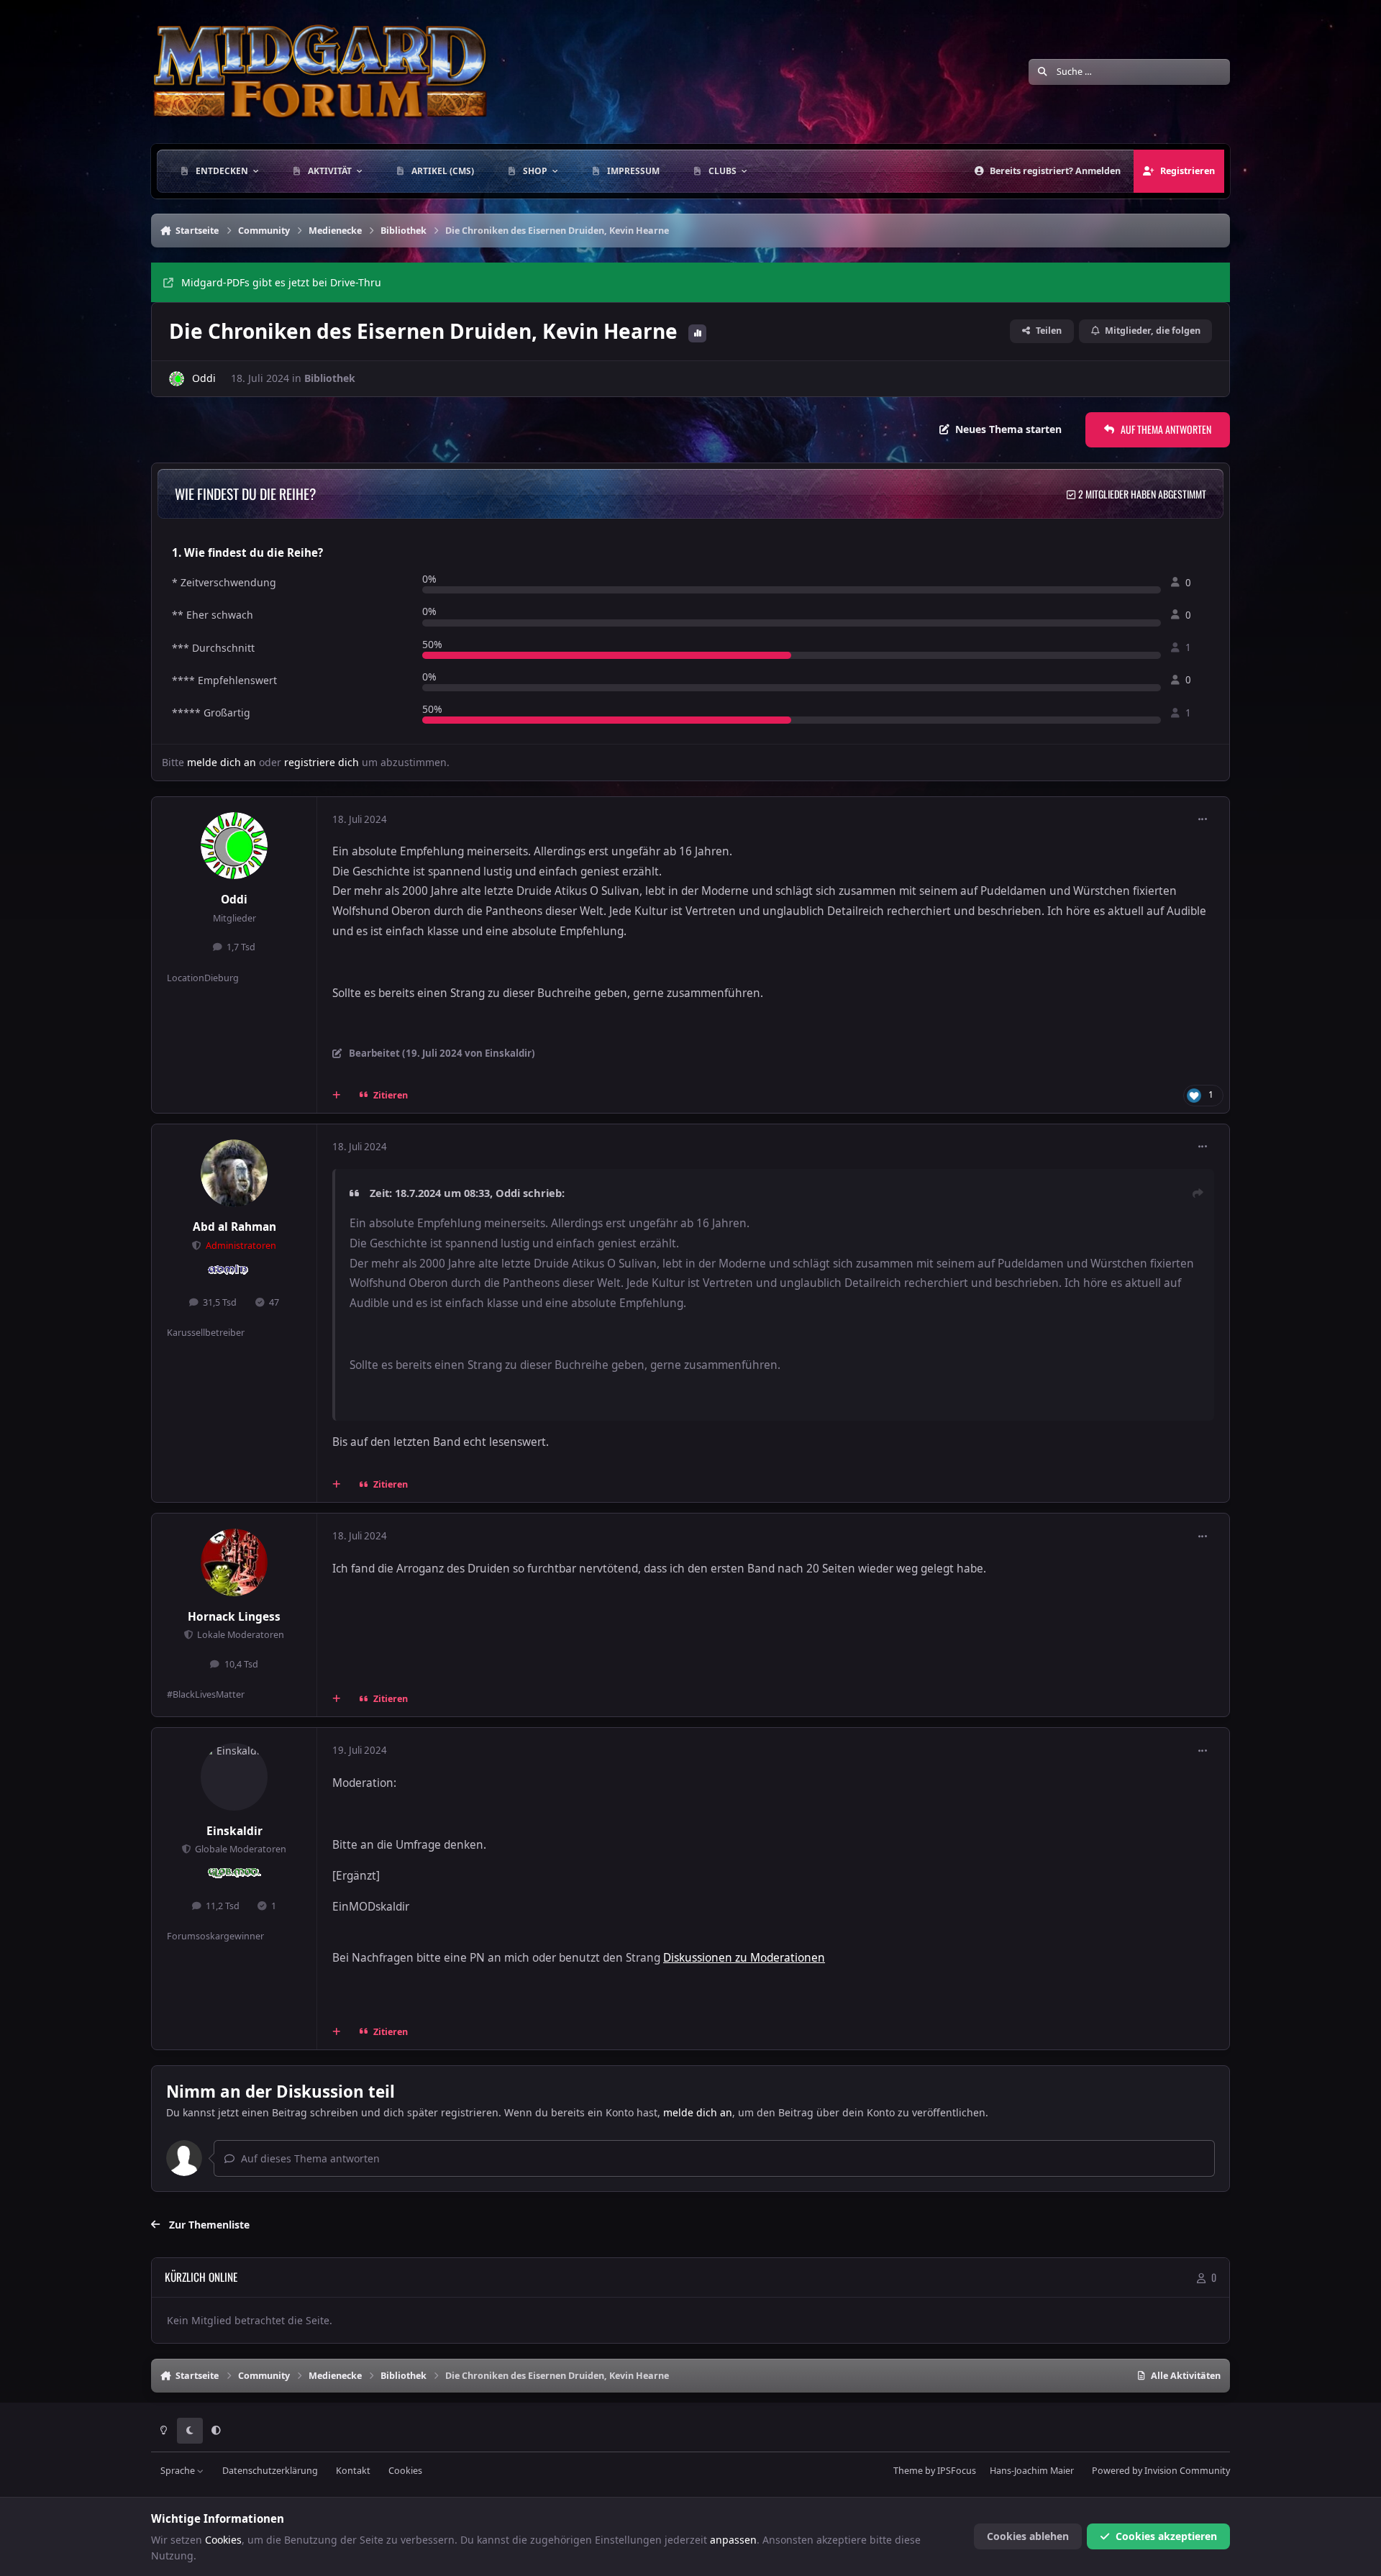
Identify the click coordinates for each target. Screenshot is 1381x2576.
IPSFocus (957, 2471)
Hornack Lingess (234, 1617)
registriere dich (322, 762)
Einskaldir (234, 1831)
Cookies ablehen (1028, 2536)
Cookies (405, 2471)
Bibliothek (330, 378)
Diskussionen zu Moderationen (744, 1958)
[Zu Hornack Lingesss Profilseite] (234, 1562)
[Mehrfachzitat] (337, 1096)
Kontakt (353, 2471)
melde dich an (222, 762)
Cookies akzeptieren (1166, 2536)
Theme (908, 2471)
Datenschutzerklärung (270, 2471)
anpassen (733, 2540)
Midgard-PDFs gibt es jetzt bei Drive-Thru (281, 282)
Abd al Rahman (234, 1227)
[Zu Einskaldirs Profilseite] (234, 1777)
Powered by (1161, 2471)
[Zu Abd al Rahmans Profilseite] (234, 1173)
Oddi (204, 378)
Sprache (179, 2471)
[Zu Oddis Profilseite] (177, 379)
